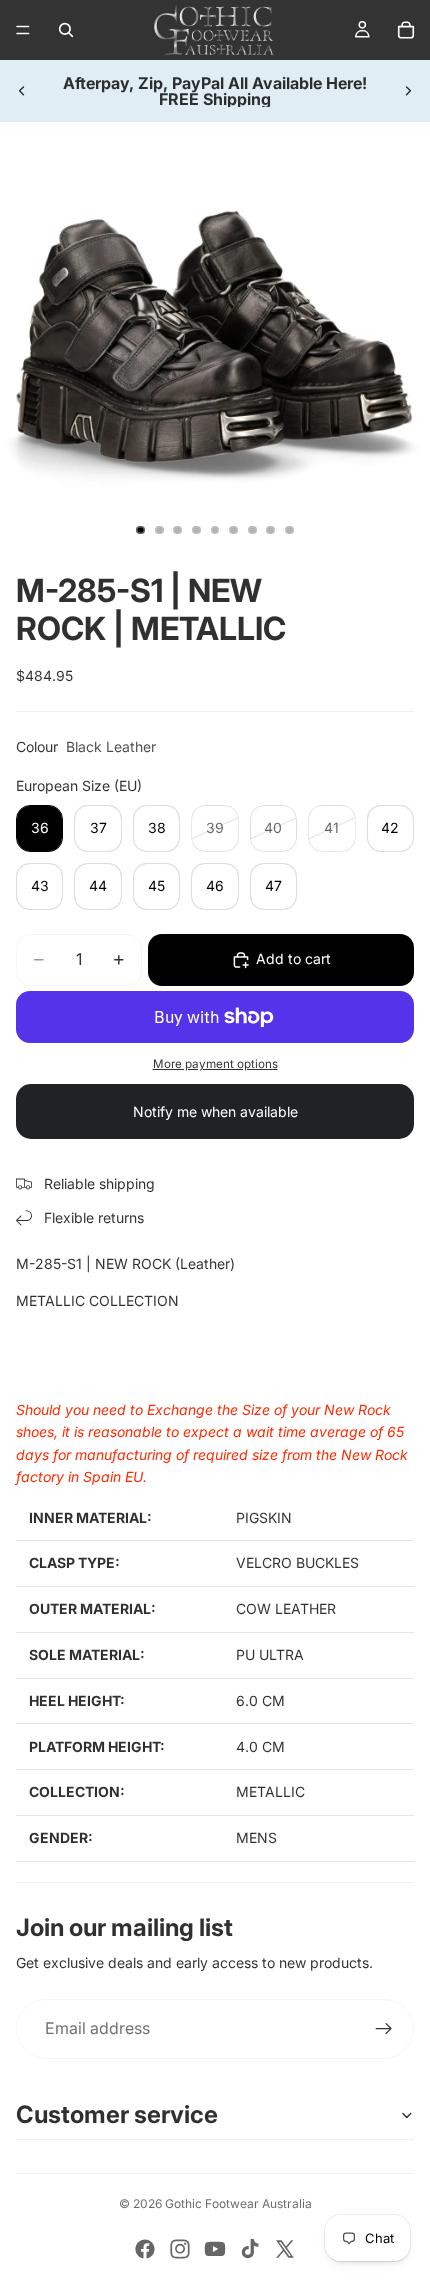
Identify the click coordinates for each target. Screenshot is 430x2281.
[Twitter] (285, 2249)
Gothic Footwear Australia (238, 2203)
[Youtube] (215, 2249)
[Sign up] (384, 2029)
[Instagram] (180, 2249)
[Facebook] (145, 2249)
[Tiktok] (250, 2249)
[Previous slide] (22, 91)
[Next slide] (408, 91)
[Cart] (406, 30)
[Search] (66, 30)
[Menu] (23, 30)
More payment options (215, 1064)
